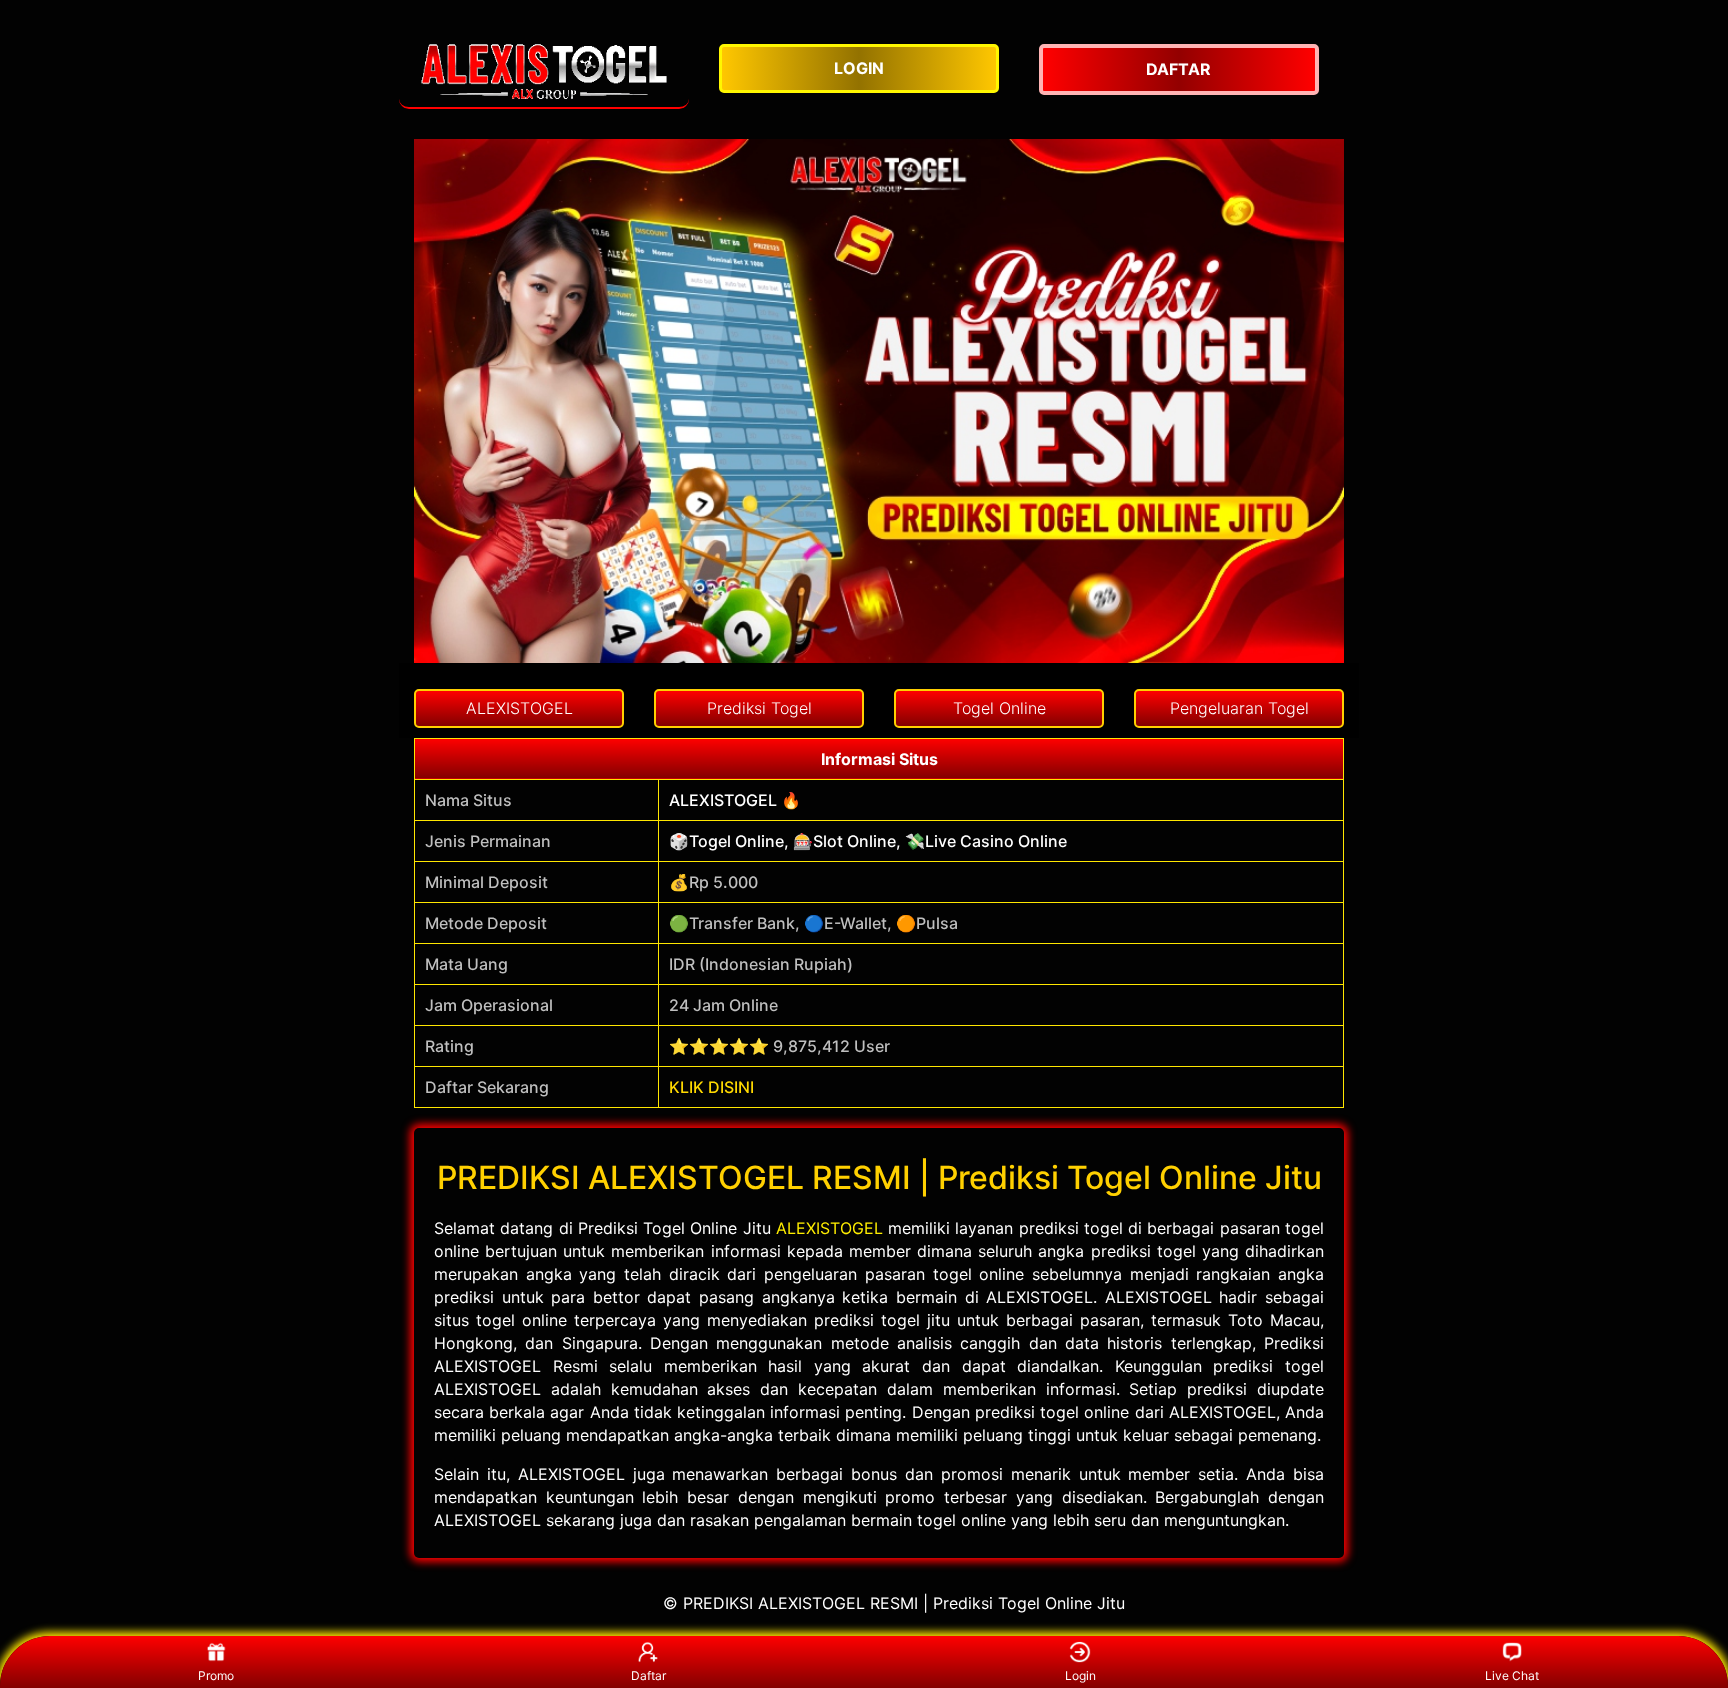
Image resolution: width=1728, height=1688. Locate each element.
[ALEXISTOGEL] (544, 69)
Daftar (648, 1675)
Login (1080, 1675)
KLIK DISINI (711, 1087)
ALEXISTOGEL (829, 1228)
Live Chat (1512, 1675)
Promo (216, 1675)
